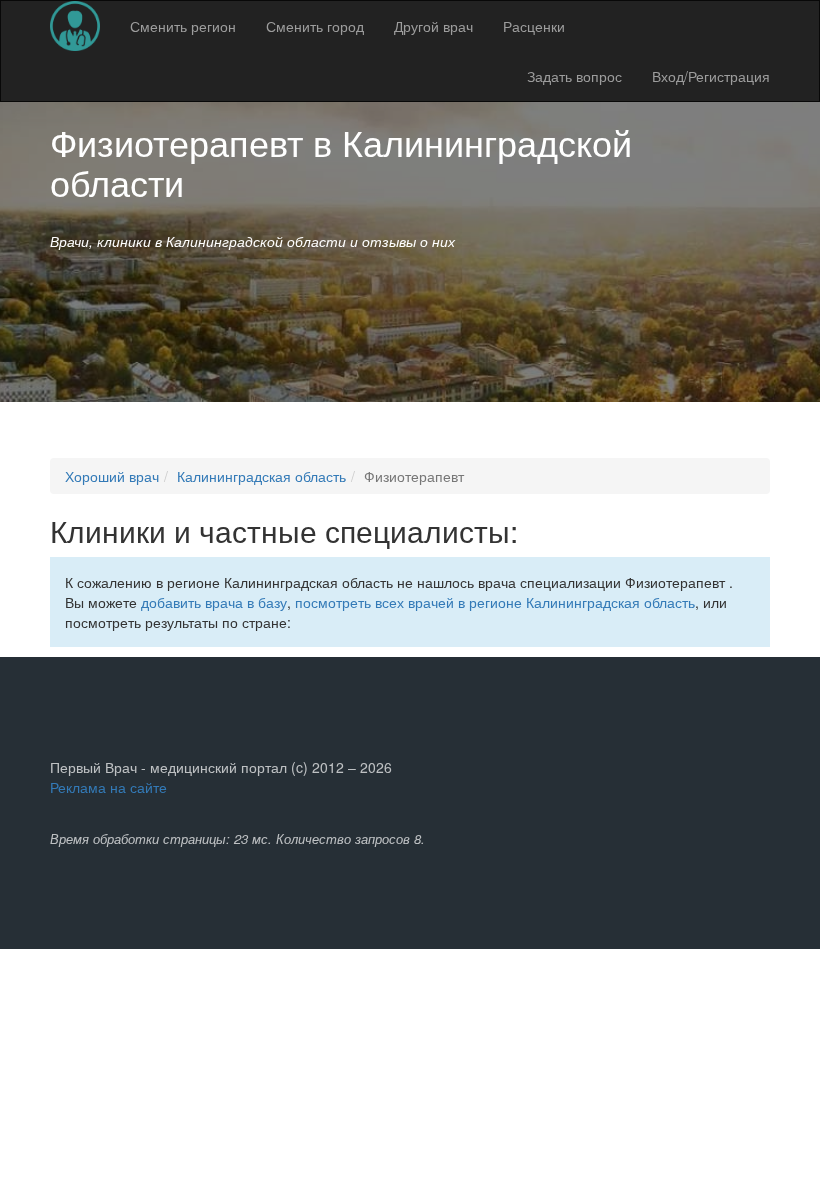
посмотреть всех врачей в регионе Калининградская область (495, 602)
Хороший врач (112, 476)
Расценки (534, 26)
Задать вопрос (574, 76)
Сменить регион (183, 26)
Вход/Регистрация (711, 76)
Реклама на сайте (108, 787)
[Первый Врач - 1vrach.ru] (75, 26)
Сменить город (315, 26)
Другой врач (433, 26)
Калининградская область (261, 476)
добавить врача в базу (214, 602)
